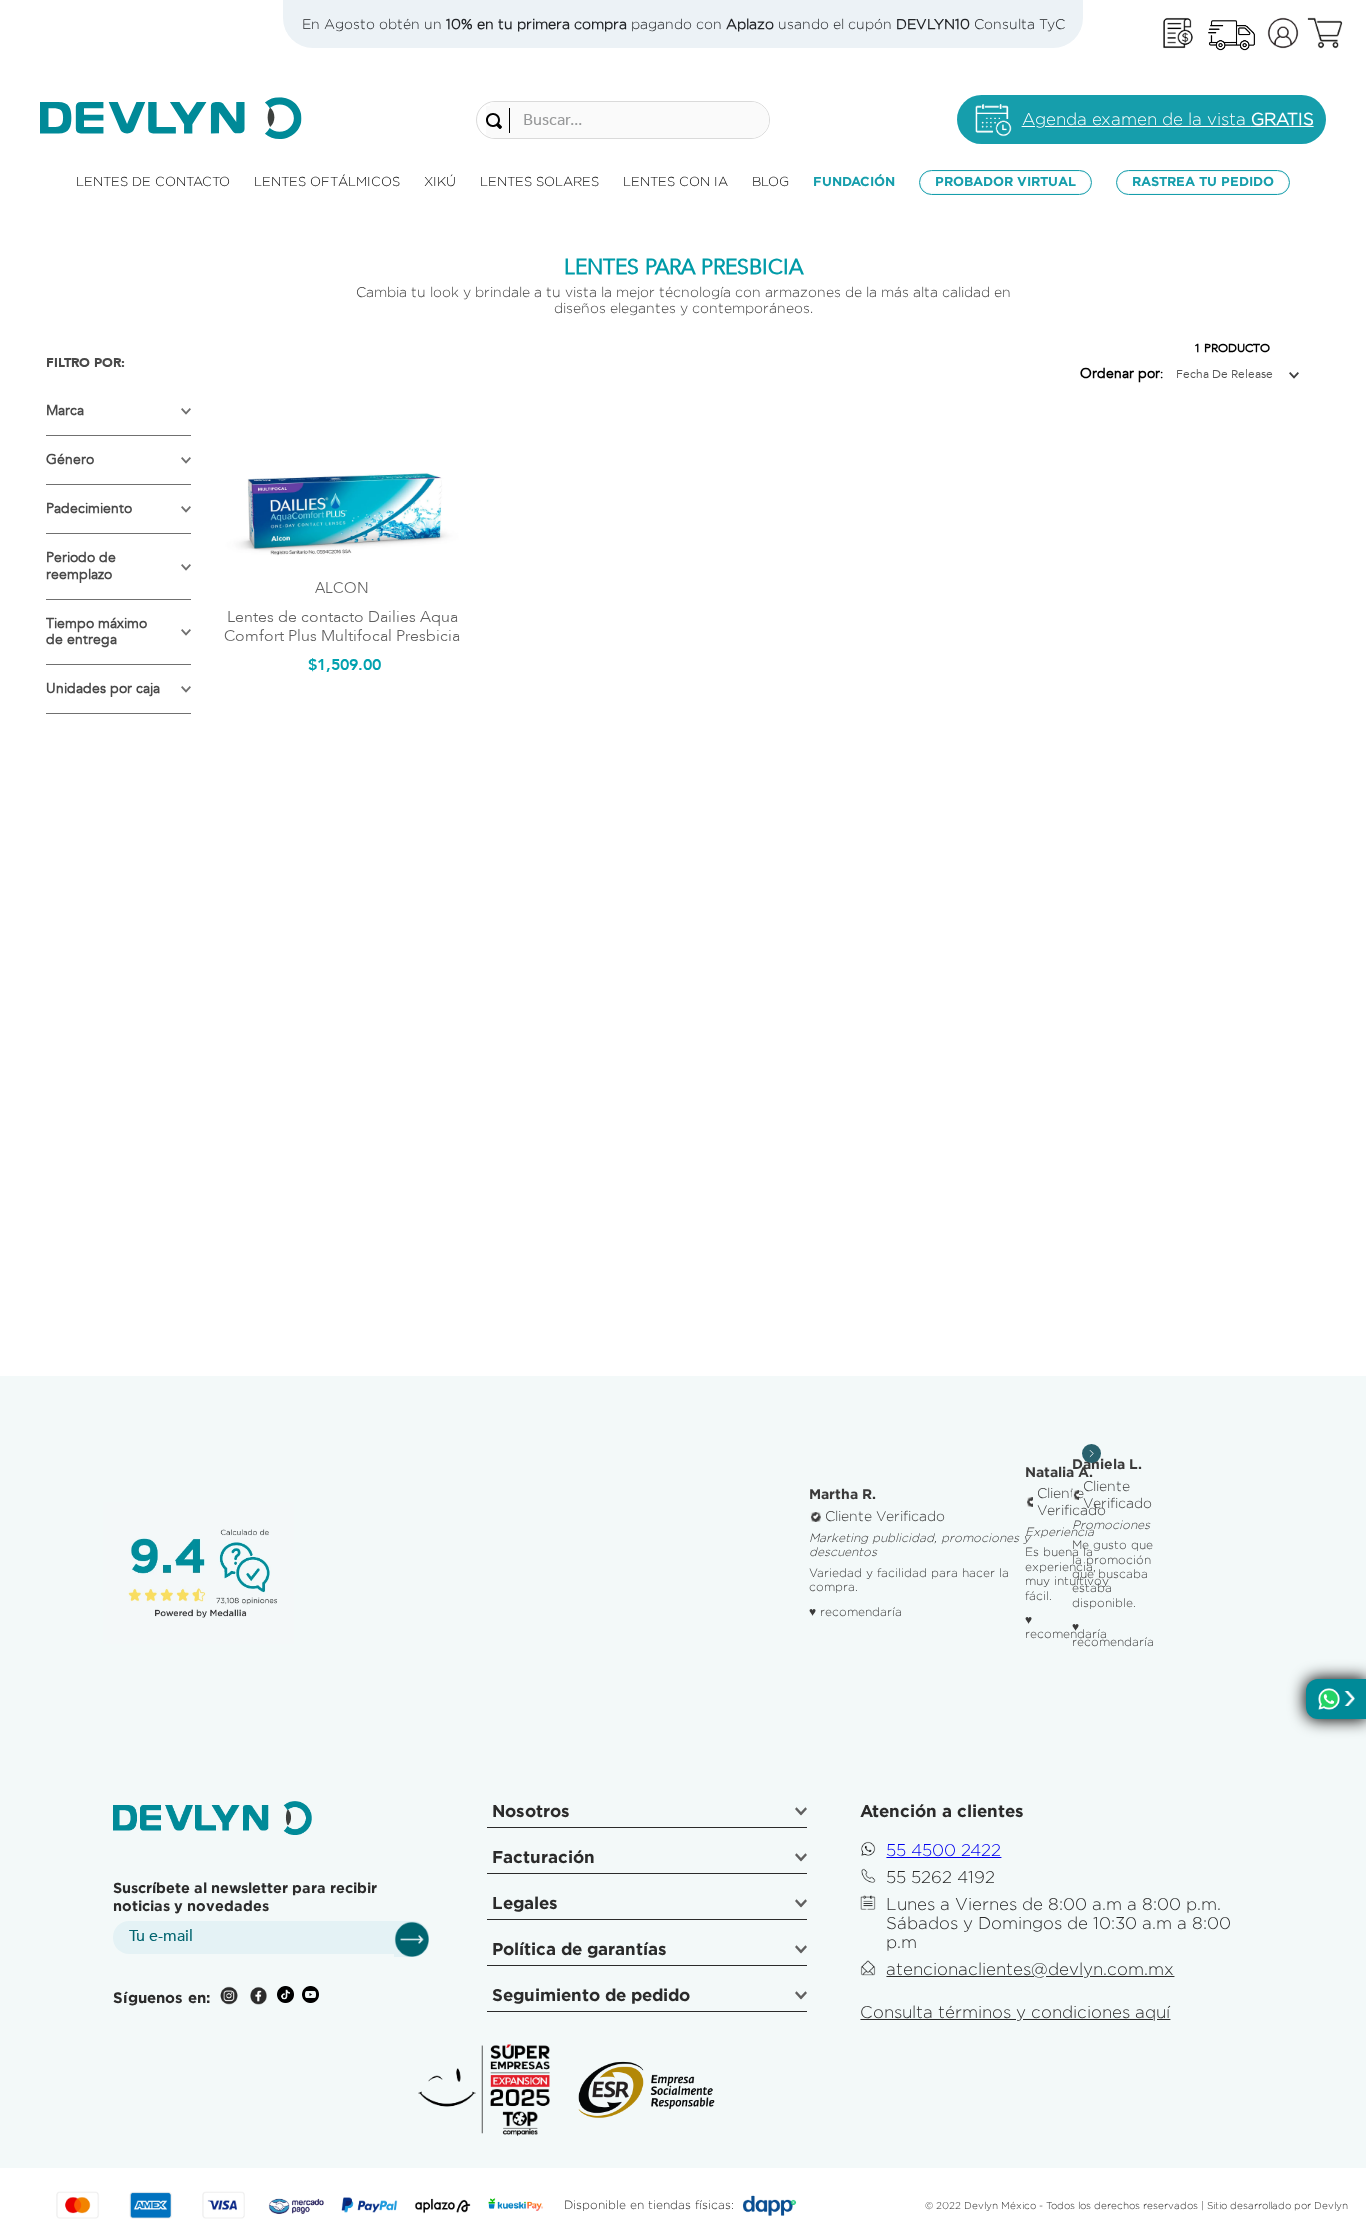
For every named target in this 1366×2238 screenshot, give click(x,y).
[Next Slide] (1091, 1453)
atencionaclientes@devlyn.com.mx (1030, 1969)
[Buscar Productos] (498, 121)
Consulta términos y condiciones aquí (1015, 2012)
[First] (1178, 33)
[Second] (1231, 33)
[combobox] (623, 120)
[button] (118, 411)
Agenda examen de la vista (1168, 119)
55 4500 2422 (943, 1850)
